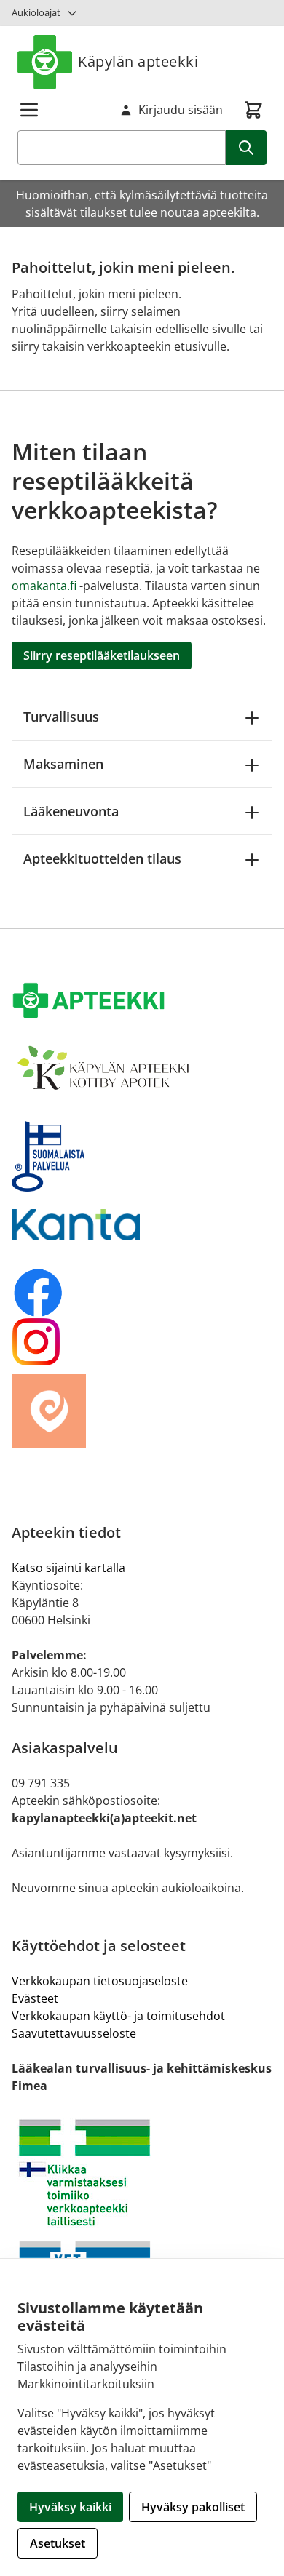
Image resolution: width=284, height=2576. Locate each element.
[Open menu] (29, 110)
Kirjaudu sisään (181, 110)
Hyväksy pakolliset (193, 2507)
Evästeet (35, 1998)
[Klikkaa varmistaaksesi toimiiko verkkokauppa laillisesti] (142, 2173)
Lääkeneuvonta (71, 811)
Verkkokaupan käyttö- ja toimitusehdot (118, 2016)
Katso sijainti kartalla (68, 1568)
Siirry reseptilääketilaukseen (102, 655)
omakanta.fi (44, 586)
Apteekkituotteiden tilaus (102, 858)
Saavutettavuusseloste (74, 2033)
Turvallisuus (61, 717)
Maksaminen (63, 764)
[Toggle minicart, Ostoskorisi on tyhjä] (253, 110)
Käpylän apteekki (138, 61)
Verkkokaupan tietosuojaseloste (100, 1981)
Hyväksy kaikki (70, 2507)
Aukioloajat (36, 12)
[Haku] (246, 148)
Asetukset (58, 2543)
